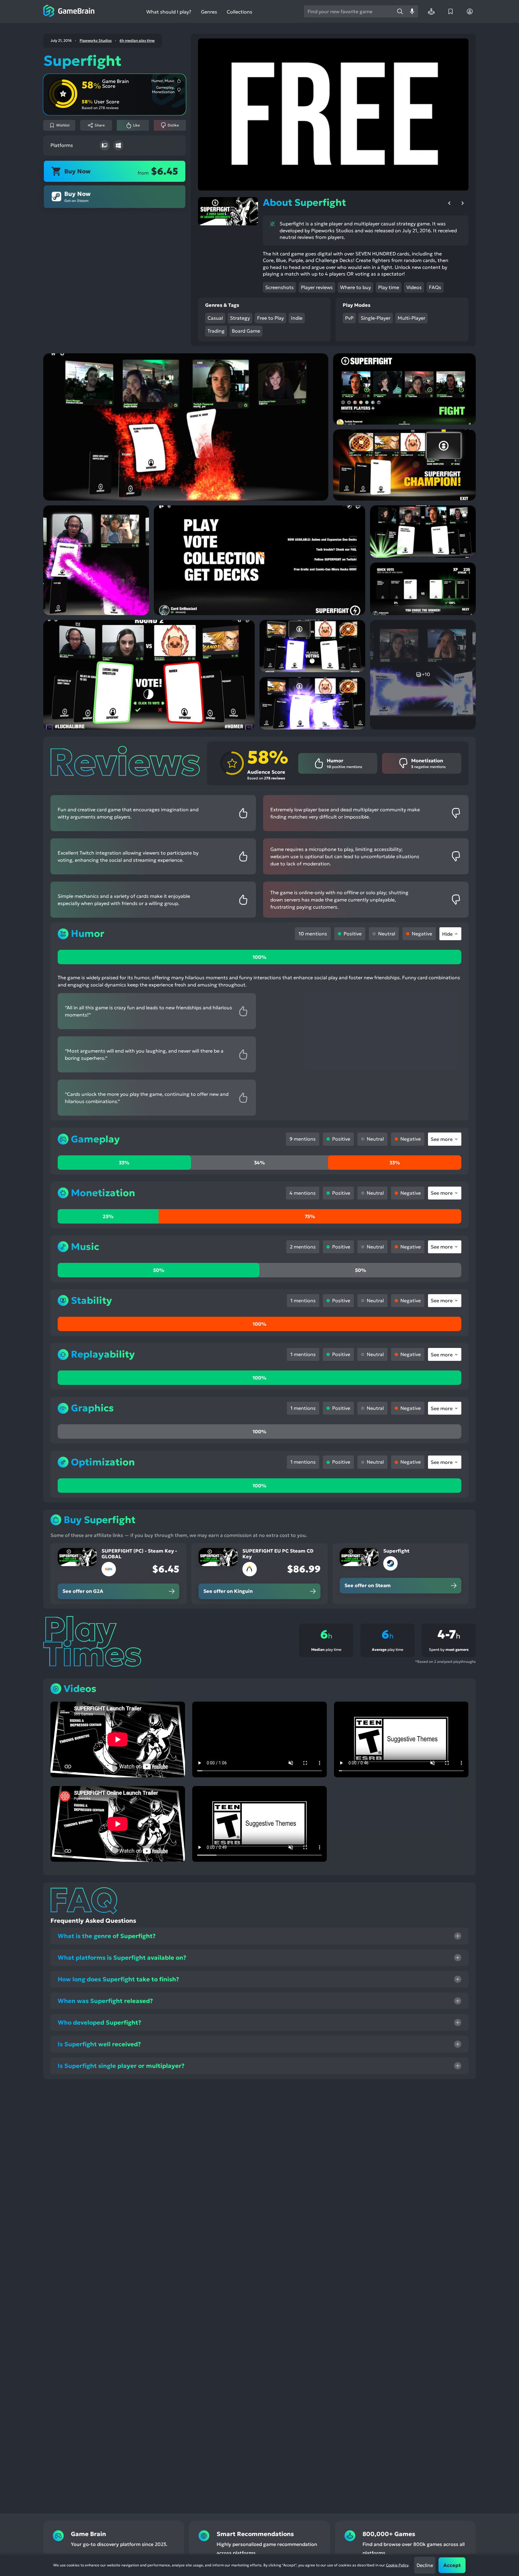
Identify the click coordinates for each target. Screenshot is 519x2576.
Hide (447, 934)
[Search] (400, 11)
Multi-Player (411, 318)
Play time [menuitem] (389, 287)
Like (137, 125)
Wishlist (63, 125)
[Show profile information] (470, 11)
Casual (215, 318)
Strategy (240, 318)
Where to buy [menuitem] (355, 287)
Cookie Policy (397, 2565)
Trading (216, 331)
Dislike (173, 125)
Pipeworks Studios (96, 41)
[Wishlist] (451, 11)
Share (100, 125)
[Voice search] (412, 11)
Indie (297, 318)
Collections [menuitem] (240, 12)
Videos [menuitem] (414, 287)
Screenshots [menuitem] (279, 287)
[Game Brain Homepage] (69, 11)
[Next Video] (463, 203)
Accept (452, 2565)
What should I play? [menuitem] (169, 12)
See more (442, 1139)
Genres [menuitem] (209, 12)
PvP (349, 318)
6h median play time (137, 41)
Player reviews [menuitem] (317, 287)
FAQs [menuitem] (435, 287)
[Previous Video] (449, 203)
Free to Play (270, 318)
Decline (425, 2565)
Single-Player (376, 318)
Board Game (246, 331)
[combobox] (349, 11)
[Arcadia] (431, 11)
